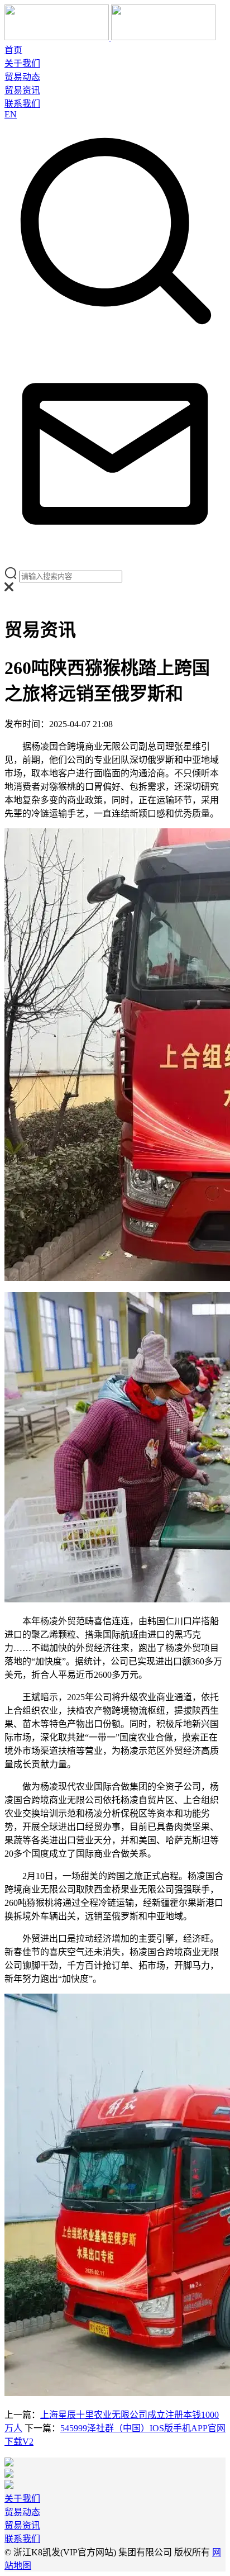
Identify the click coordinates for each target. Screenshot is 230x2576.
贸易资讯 (22, 90)
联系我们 (22, 104)
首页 (13, 50)
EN (11, 114)
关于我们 (22, 63)
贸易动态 (22, 77)
